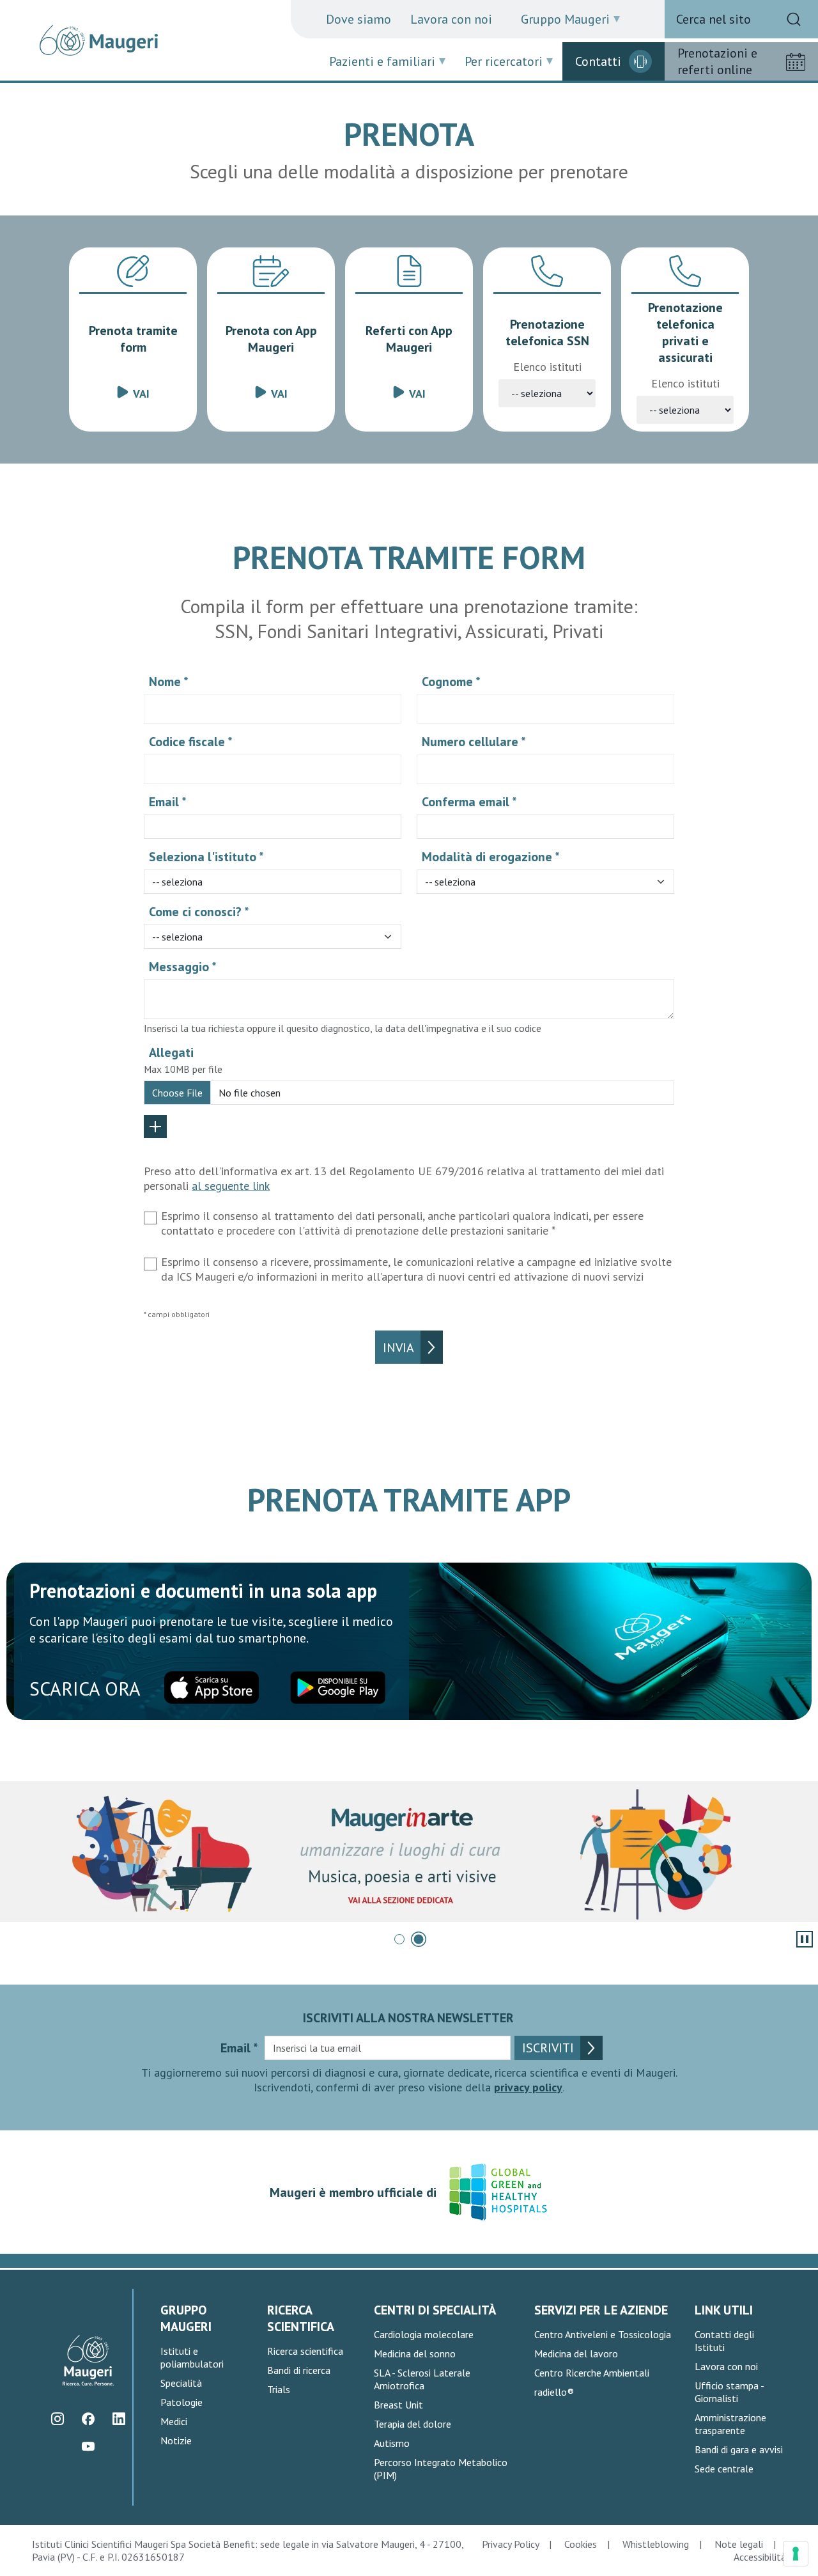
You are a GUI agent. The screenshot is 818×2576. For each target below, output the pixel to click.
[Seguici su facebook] (89, 2418)
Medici (174, 2421)
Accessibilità (760, 2557)
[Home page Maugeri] (99, 40)
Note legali (739, 2544)
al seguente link (231, 1186)
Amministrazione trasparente (730, 2424)
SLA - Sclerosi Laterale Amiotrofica (422, 2379)
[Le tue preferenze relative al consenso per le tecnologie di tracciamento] (796, 2554)
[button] (399, 1939)
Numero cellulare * (474, 742)
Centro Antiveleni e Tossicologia (603, 2334)
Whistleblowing (656, 2544)
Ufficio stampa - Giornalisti (729, 2392)
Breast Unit (398, 2405)
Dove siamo (359, 19)
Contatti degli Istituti (724, 2341)
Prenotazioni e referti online (717, 61)
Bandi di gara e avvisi (739, 2449)
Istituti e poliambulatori (192, 2357)
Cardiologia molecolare (424, 2334)
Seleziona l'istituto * (206, 857)
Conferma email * (469, 802)
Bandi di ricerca (299, 2370)
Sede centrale (724, 2469)
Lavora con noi (451, 19)
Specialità (181, 2383)
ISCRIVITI (548, 2048)
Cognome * (451, 682)
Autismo (392, 2443)
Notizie (176, 2440)
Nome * (169, 682)
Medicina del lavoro (576, 2354)
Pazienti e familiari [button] (382, 61)
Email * (168, 802)
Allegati (171, 1052)
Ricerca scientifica (305, 2351)
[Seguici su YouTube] (89, 2446)
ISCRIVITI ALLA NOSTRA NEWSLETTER (408, 2018)
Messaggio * (183, 967)
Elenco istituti (547, 367)
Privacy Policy (510, 2544)
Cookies (581, 2544)
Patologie (181, 2402)
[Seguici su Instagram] (58, 2418)
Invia (398, 1348)
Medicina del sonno (415, 2354)
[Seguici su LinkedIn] (119, 2418)
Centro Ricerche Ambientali (592, 2373)
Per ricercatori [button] (504, 61)
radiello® (554, 2392)
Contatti (598, 61)
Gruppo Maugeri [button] (565, 19)
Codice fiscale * (191, 742)
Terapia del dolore (413, 2424)
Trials (279, 2389)
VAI (141, 394)
